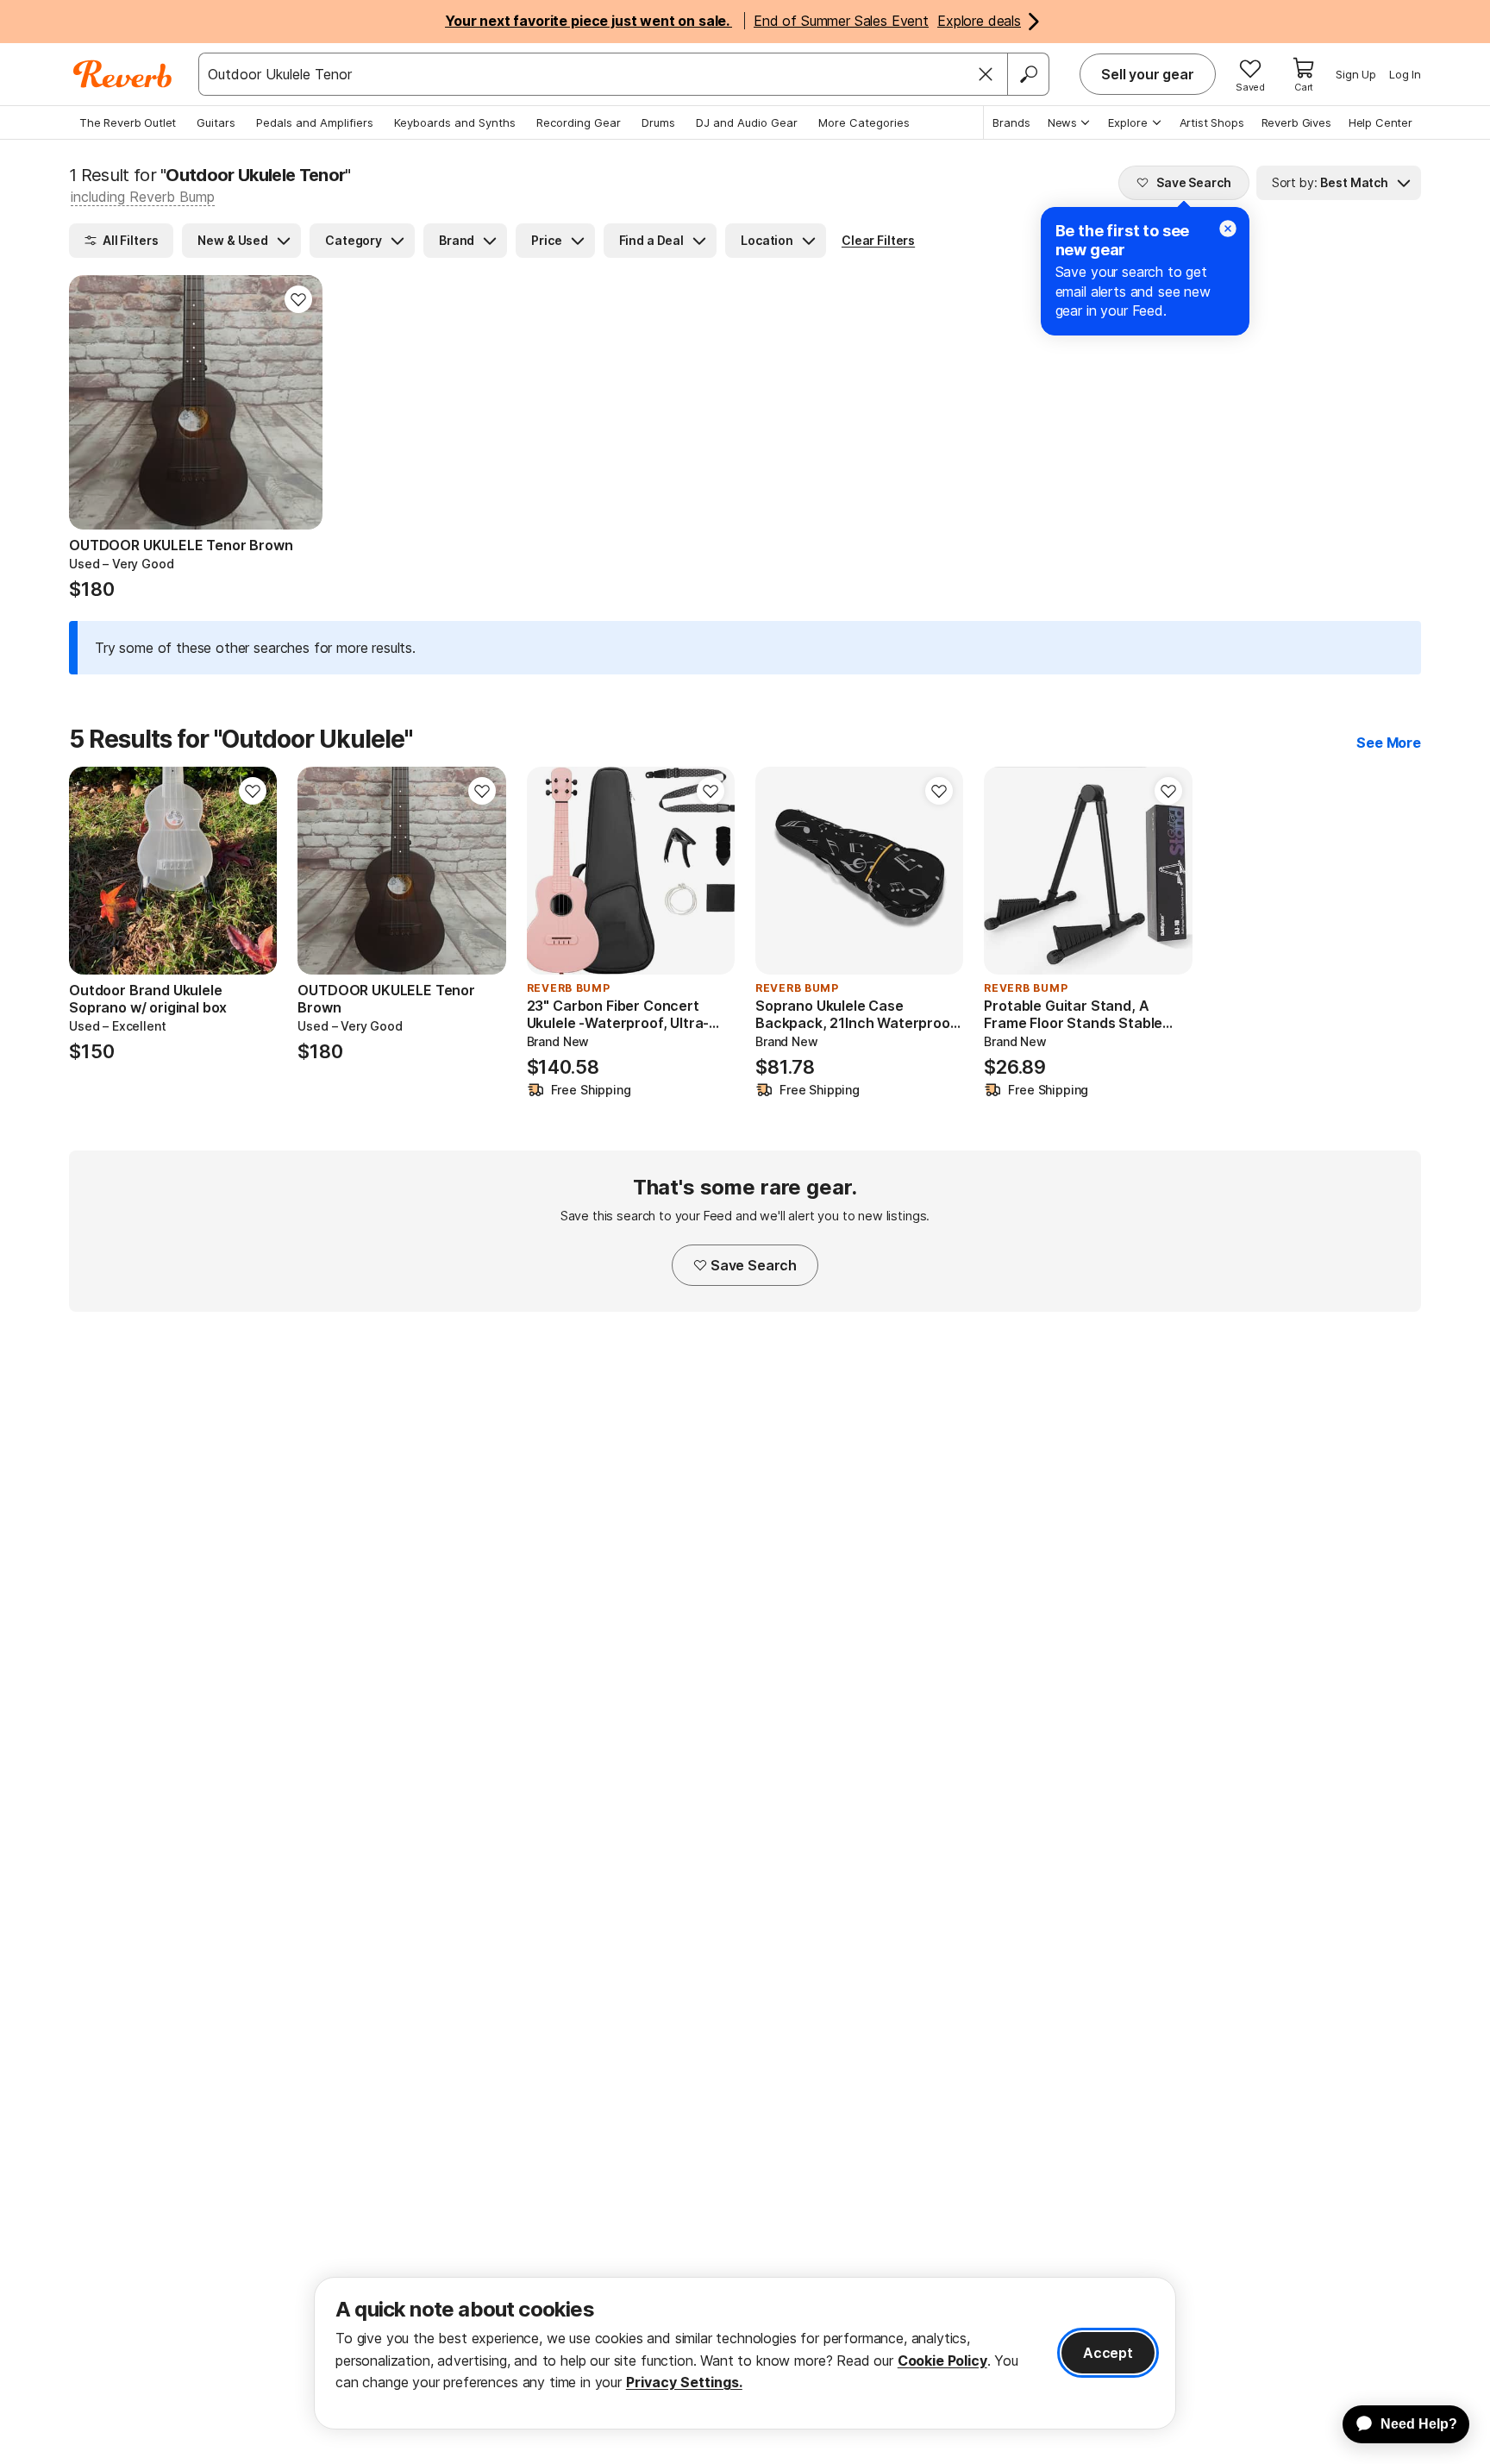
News (1062, 122)
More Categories (864, 122)
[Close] (986, 74)
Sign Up (1356, 74)
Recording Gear (579, 122)
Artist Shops (1212, 122)
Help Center (1380, 122)
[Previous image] (93, 402)
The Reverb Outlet (128, 122)
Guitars (216, 122)
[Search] (1028, 74)
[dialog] (745, 2353)
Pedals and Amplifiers (315, 122)
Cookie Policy (942, 2361)
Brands (1011, 122)
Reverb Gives (1296, 122)
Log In (1405, 74)
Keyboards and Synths (455, 122)
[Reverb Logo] (123, 74)
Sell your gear (1148, 74)
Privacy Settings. (684, 2382)
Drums (658, 122)
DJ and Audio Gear (747, 122)
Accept (1108, 2353)
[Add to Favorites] (298, 299)
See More (1389, 743)
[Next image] (298, 402)
